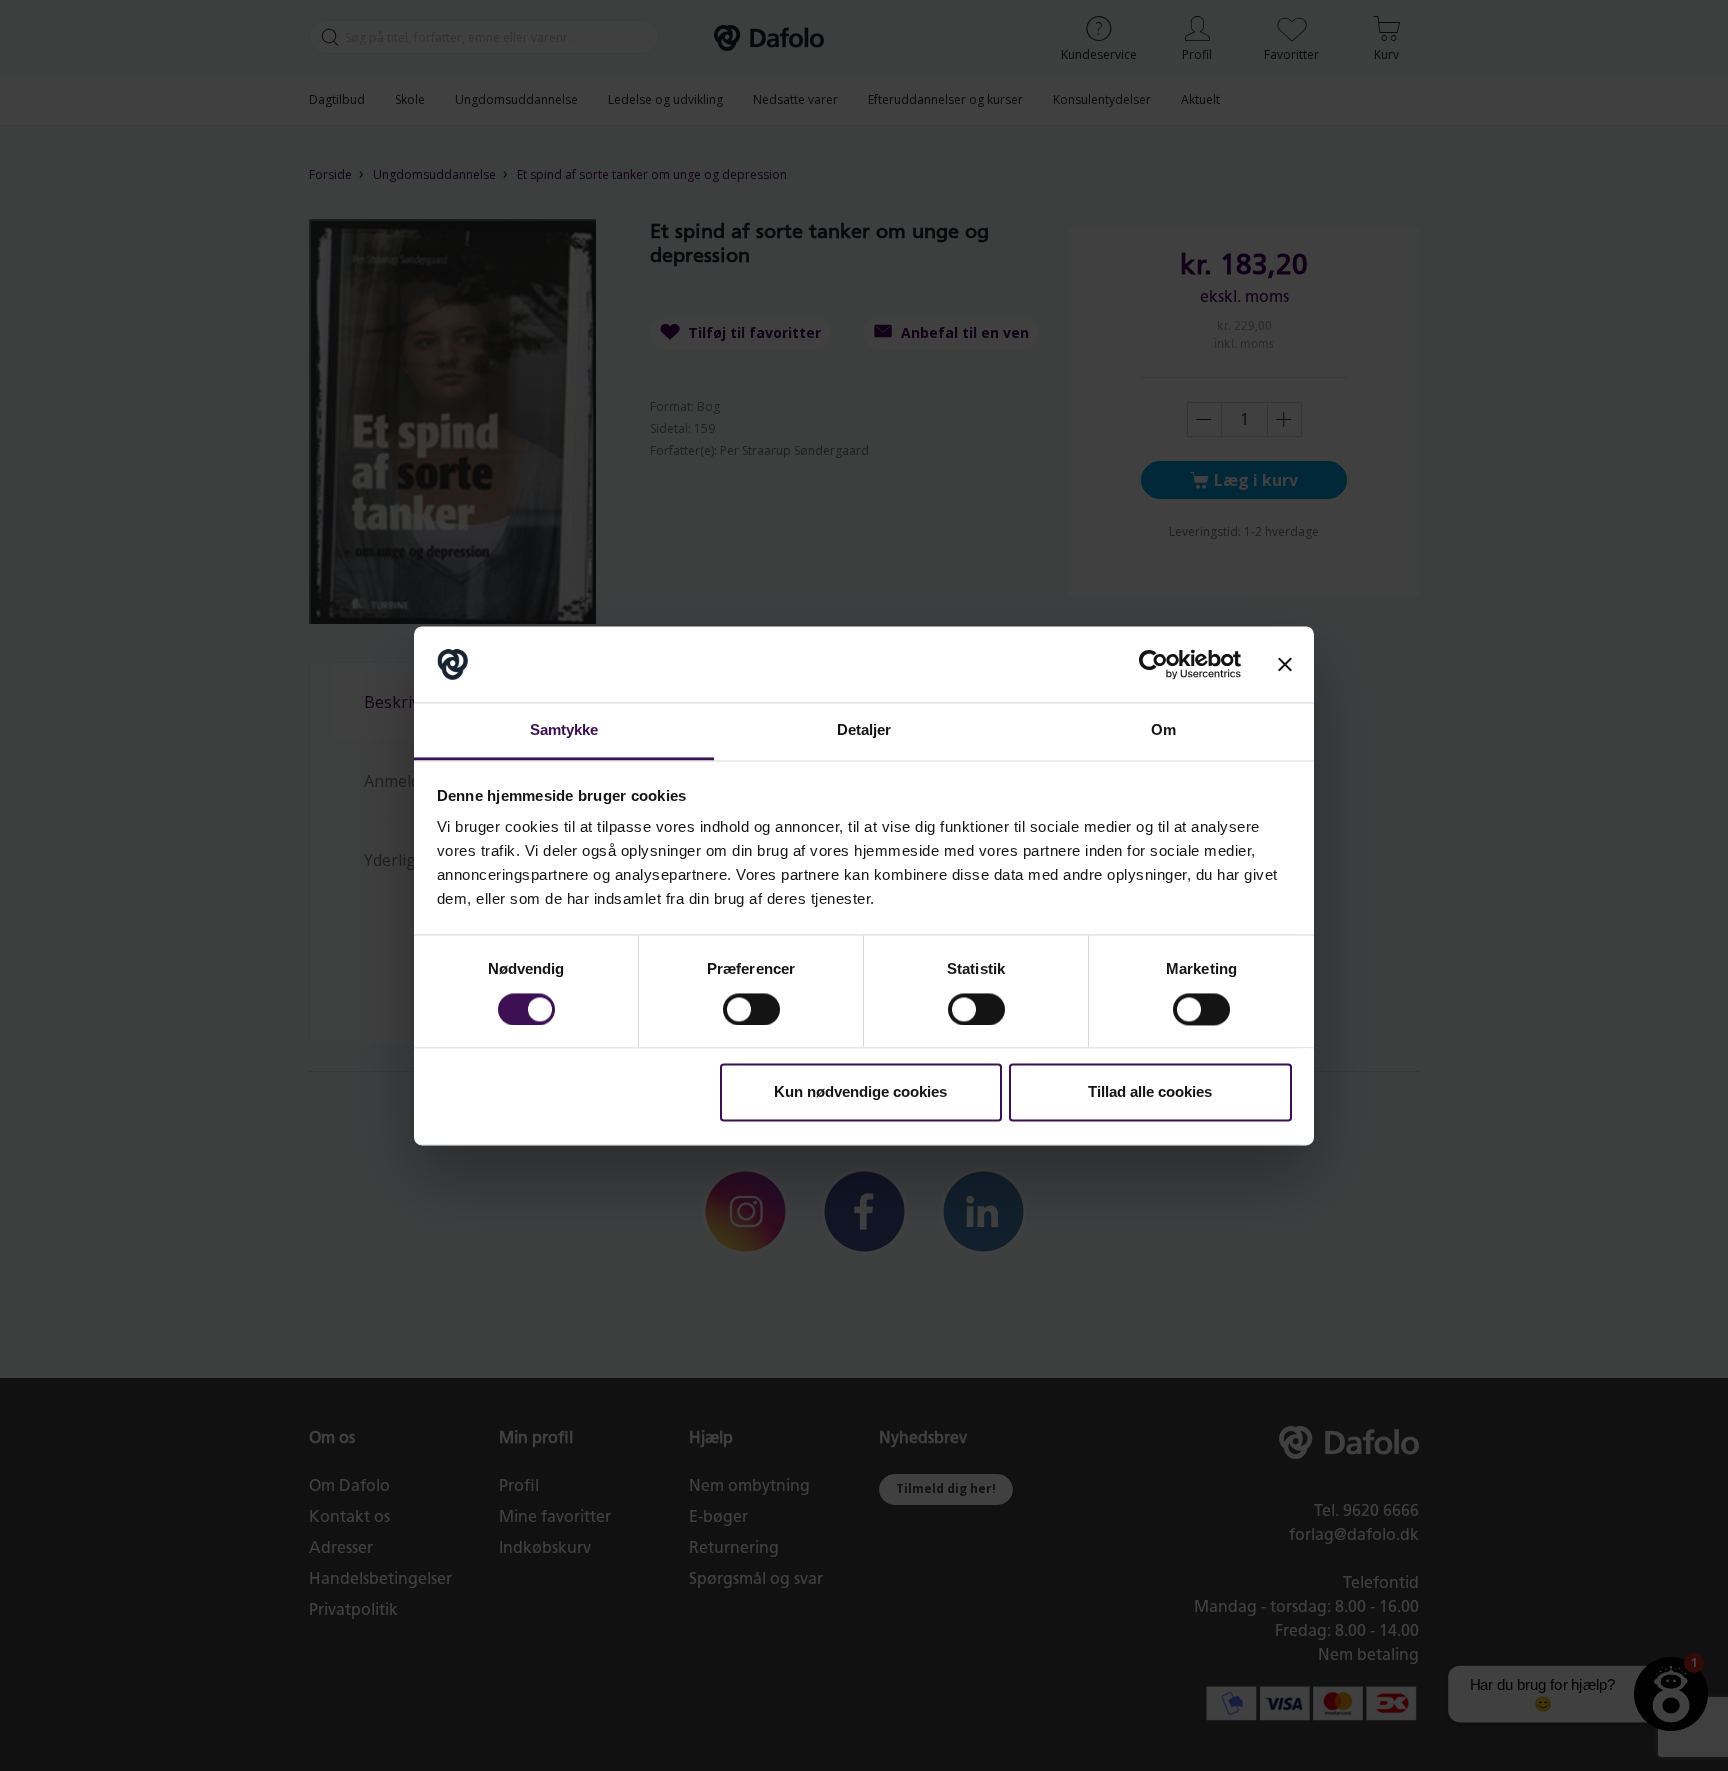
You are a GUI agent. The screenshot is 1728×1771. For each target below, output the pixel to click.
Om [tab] (1163, 730)
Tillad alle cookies (1150, 1092)
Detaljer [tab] (864, 730)
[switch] (751, 1009)
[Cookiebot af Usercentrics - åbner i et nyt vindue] (1153, 664)
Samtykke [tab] (564, 730)
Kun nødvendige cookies (860, 1092)
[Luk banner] (1285, 664)
